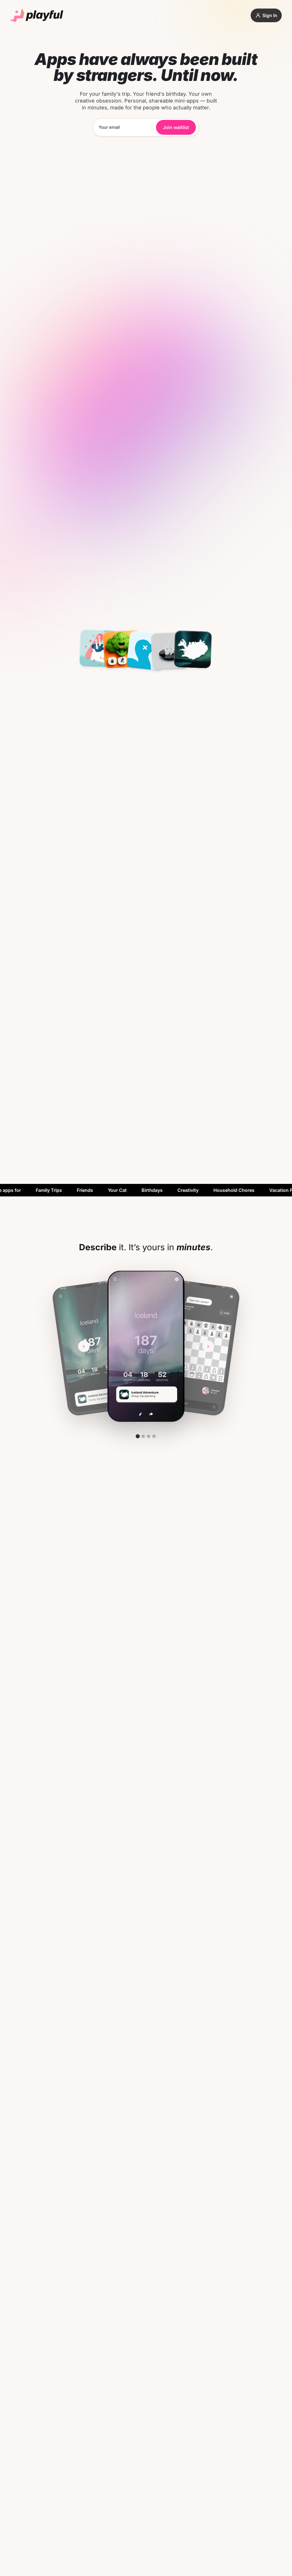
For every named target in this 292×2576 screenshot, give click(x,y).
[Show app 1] (138, 1436)
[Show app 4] (154, 1436)
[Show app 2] (143, 1436)
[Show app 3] (149, 1436)
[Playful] (37, 15)
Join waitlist (176, 127)
